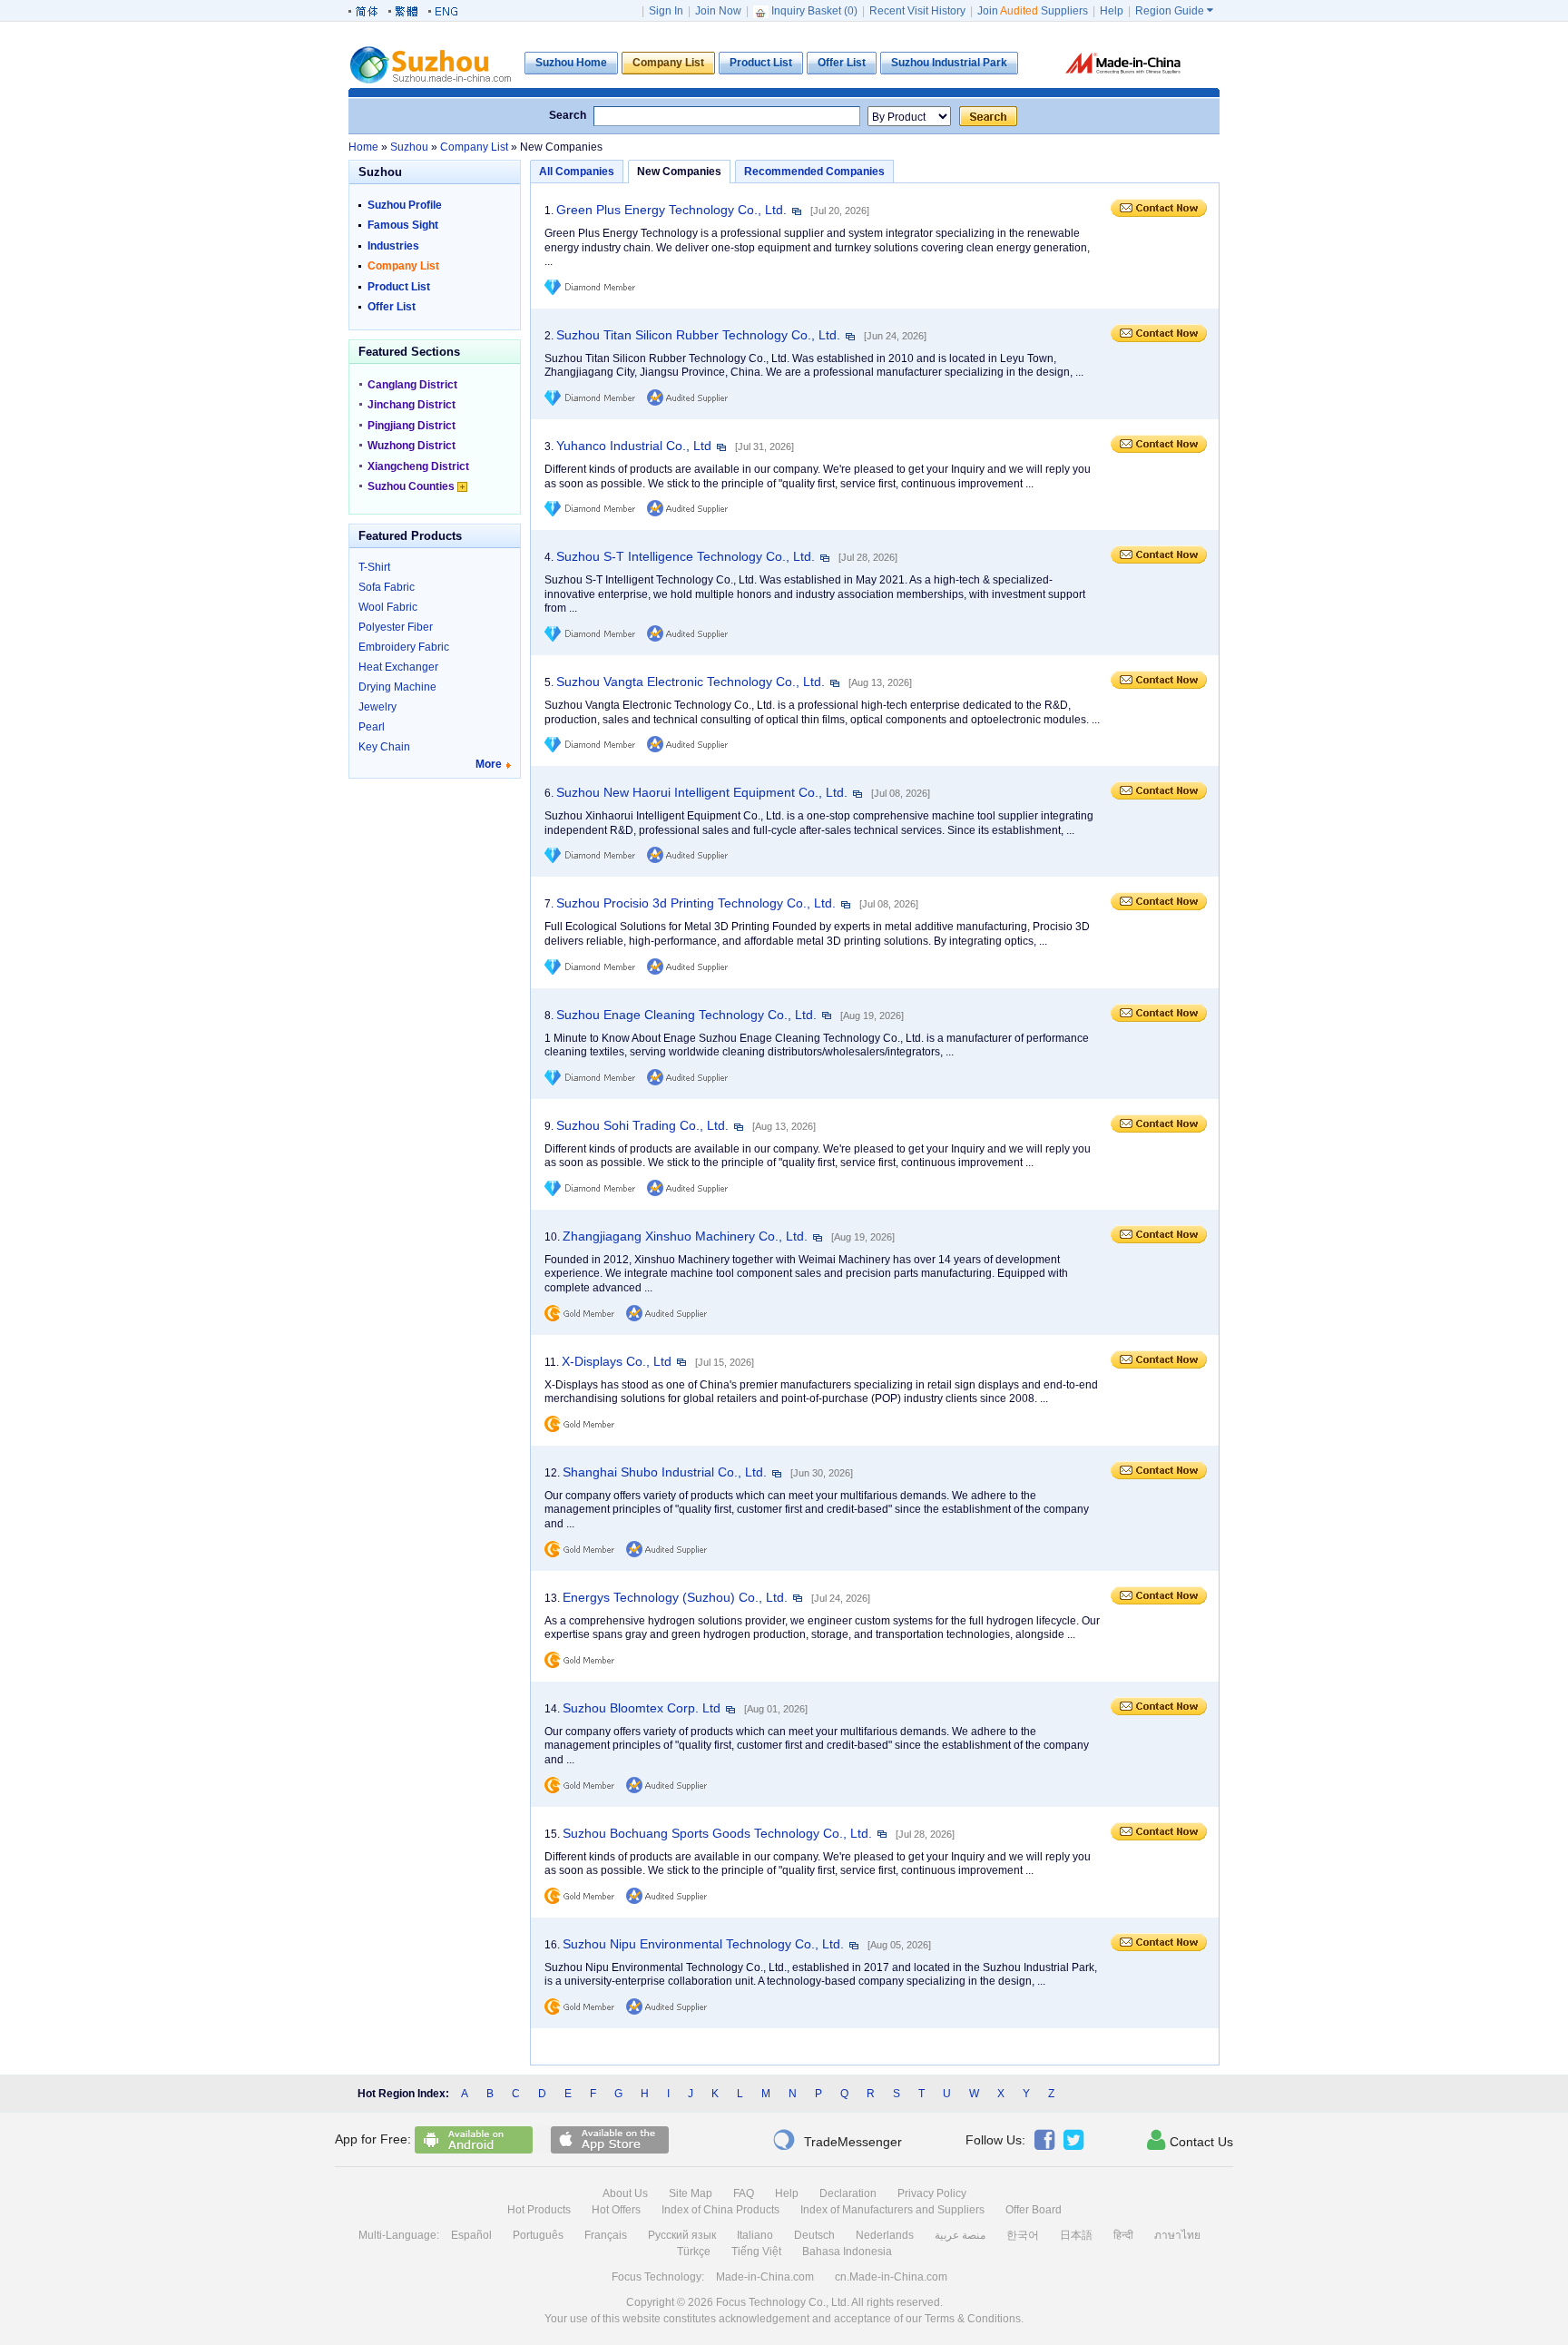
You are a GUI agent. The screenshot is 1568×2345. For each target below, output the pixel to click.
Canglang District (412, 385)
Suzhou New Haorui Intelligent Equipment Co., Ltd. (702, 792)
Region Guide (1174, 11)
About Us (625, 2193)
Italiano (755, 2235)
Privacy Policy (932, 2193)
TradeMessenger (837, 2140)
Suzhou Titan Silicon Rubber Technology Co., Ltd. (698, 335)
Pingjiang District (412, 426)
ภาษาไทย (1177, 2235)
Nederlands (885, 2235)
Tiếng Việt (756, 2252)
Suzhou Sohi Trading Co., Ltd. (642, 1125)
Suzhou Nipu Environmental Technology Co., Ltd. (703, 1944)
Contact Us (1190, 2140)
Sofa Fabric (387, 587)
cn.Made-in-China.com (891, 2277)
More (489, 764)
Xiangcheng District (418, 466)
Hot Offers (616, 2210)
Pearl (372, 727)
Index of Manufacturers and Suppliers (892, 2210)
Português (538, 2235)
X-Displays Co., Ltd (617, 1361)
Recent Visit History (917, 11)
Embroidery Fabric (404, 647)
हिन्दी (1123, 2235)
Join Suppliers (1033, 11)
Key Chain (384, 747)
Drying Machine (397, 687)
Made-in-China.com (765, 2277)
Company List (403, 266)
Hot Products (539, 2210)
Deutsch (814, 2235)
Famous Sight (403, 225)
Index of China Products (720, 2210)
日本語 (1076, 2235)
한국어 (1023, 2235)
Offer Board (1034, 2210)
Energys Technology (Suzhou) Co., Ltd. (675, 1597)
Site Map (691, 2193)
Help (1112, 11)
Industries (393, 246)
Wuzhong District (412, 446)
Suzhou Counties (412, 486)
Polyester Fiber (396, 627)
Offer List (392, 307)
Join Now (718, 11)
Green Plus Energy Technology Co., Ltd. (671, 210)
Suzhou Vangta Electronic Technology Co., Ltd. (691, 682)
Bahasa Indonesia (847, 2252)
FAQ (744, 2193)
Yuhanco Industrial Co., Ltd (634, 446)
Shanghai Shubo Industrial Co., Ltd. (665, 1472)
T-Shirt (374, 567)
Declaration (848, 2193)
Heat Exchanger (398, 667)
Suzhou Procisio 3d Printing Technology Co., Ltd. (696, 903)
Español (471, 2235)
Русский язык (682, 2235)
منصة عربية (960, 2235)
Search (568, 115)
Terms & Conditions (973, 2319)
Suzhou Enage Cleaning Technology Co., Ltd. (686, 1015)
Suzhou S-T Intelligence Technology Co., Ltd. (686, 556)
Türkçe (694, 2252)
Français (606, 2235)
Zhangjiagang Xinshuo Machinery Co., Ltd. (685, 1236)
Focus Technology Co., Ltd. (783, 2302)
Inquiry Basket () (814, 11)
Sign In (666, 11)
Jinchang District (412, 405)
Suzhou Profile (405, 205)
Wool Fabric (388, 607)
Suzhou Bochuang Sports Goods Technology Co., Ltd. (717, 1833)
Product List (399, 287)
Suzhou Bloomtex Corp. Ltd (642, 1708)
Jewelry (377, 707)
